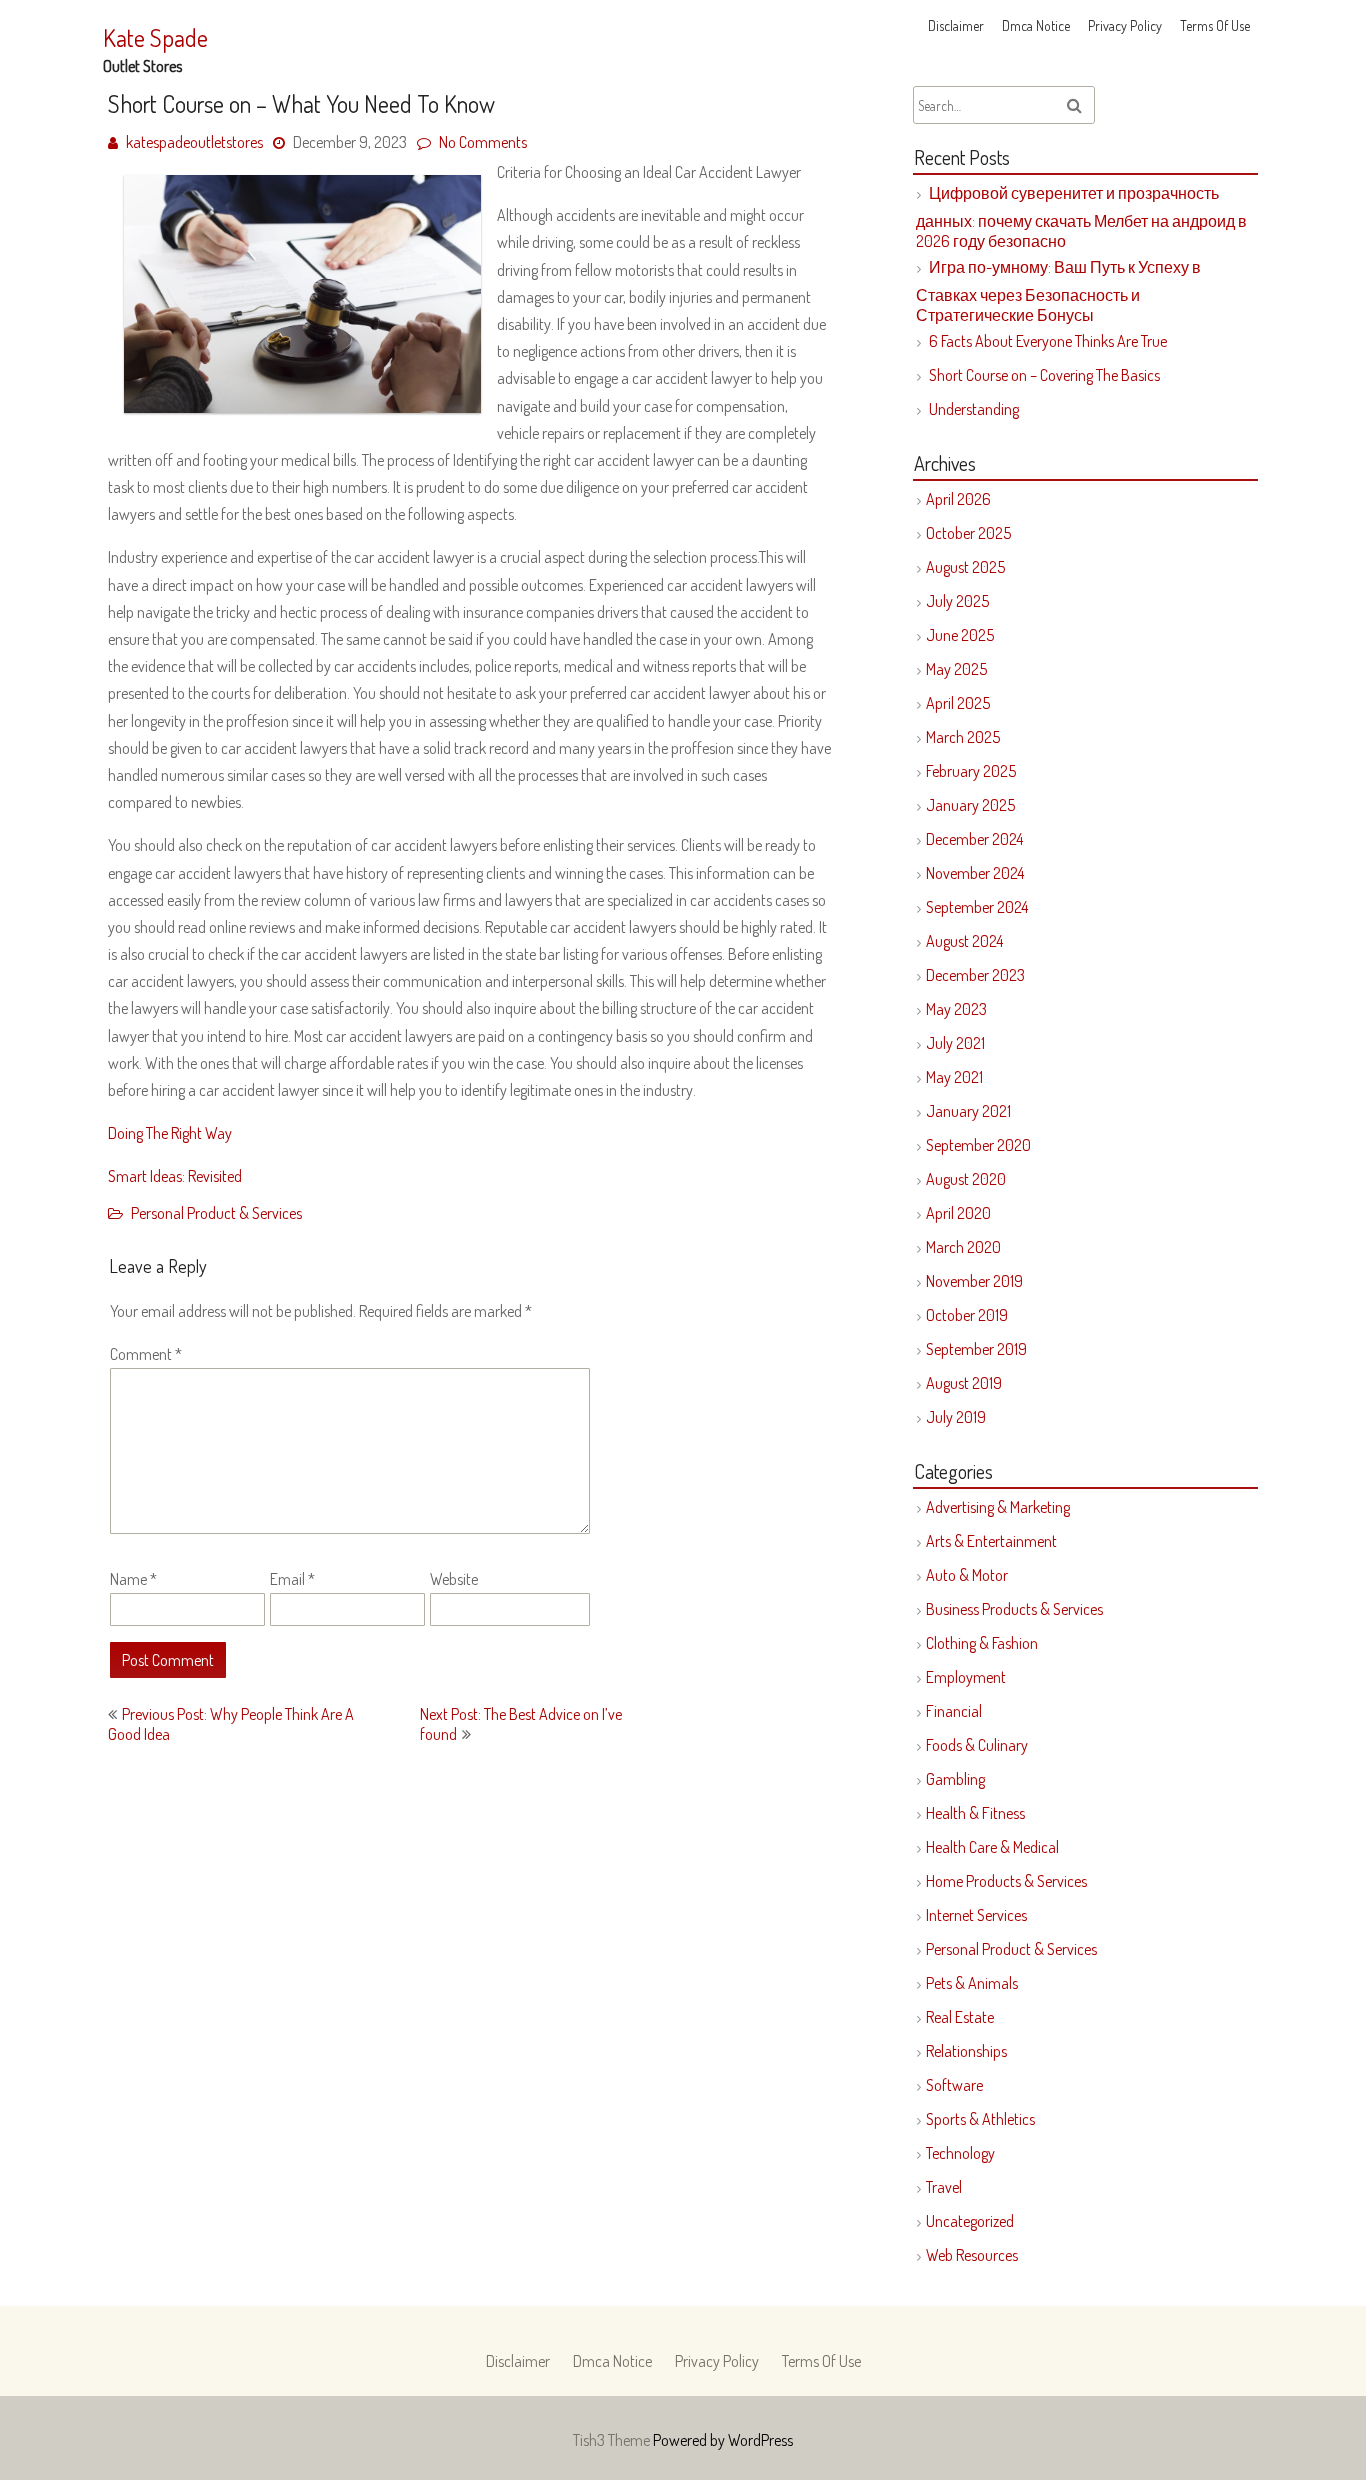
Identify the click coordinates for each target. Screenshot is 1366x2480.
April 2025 (958, 703)
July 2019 (956, 1417)
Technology (960, 2153)
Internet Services (976, 1915)
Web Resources (972, 2255)
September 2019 (976, 1349)
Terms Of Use (1215, 25)
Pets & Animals (972, 1983)
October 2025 (968, 533)
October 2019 (967, 1315)
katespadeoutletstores (194, 142)
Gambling (955, 1779)
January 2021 (968, 1111)
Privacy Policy (1125, 25)
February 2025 (971, 771)
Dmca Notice (1036, 25)
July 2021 (955, 1043)
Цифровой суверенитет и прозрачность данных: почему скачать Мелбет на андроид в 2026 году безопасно (1081, 217)
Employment (966, 1677)
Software (954, 2085)
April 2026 (958, 499)
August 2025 (965, 567)
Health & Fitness (975, 1813)
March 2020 (963, 1247)
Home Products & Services (1006, 1881)
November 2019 (974, 1281)
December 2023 (975, 975)
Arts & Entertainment (991, 1541)
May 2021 (954, 1077)
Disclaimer (956, 25)
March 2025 (963, 737)
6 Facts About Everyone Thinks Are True (1048, 341)
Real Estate (960, 2017)
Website (454, 1579)
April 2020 (958, 1213)
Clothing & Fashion (982, 1643)
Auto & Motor (967, 1575)
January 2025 (970, 805)
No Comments (483, 142)
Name (133, 1579)
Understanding (974, 409)
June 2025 (960, 635)
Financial (954, 1711)
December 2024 (974, 839)
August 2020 (966, 1179)
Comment (146, 1354)
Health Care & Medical (992, 1847)
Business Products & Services (1014, 1609)
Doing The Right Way (170, 1133)
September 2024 (977, 907)
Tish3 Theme (613, 2440)
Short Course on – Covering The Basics (1044, 375)
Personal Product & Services (216, 1213)
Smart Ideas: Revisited (175, 1176)
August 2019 (964, 1383)
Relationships (966, 2051)
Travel (944, 2187)
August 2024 (964, 941)
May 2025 (956, 669)
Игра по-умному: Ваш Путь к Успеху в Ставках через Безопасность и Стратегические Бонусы (1058, 291)
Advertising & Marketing (998, 1507)
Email (292, 1579)
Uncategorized (970, 2221)
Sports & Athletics (980, 2119)
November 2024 (975, 873)
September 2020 (978, 1145)
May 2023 (956, 1009)
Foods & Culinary (977, 1745)
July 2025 (957, 601)
